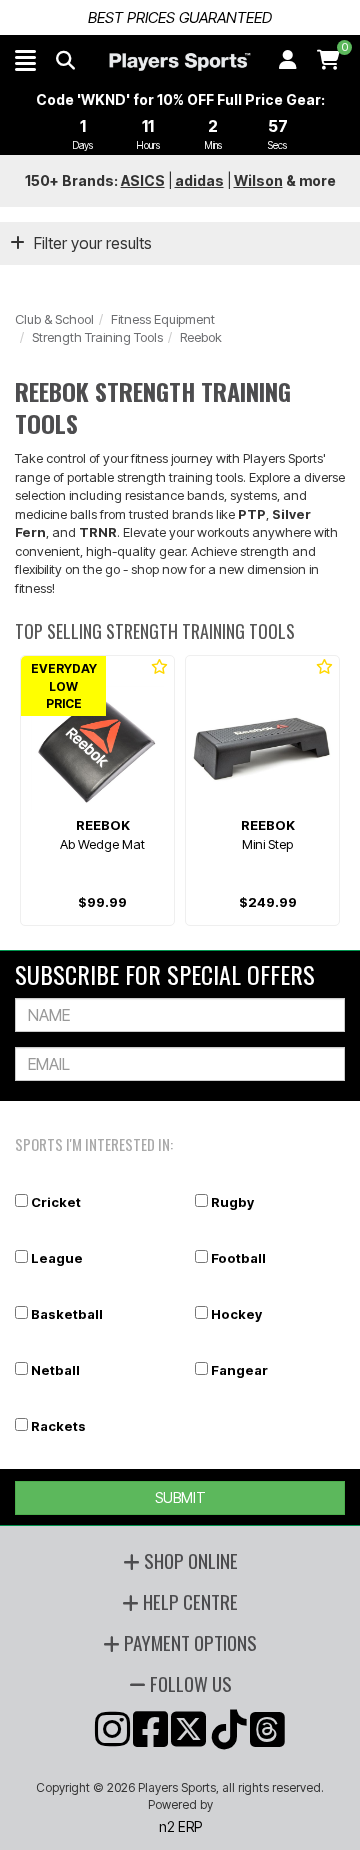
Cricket (56, 1202)
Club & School (54, 319)
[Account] (288, 60)
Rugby (232, 1202)
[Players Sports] (179, 62)
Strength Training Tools (97, 337)
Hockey (236, 1314)
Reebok (201, 337)
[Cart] (328, 60)
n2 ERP (180, 1826)
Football (238, 1258)
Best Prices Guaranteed (180, 17)
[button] (25, 60)
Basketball (67, 1314)
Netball (55, 1370)
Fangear (239, 1370)
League (57, 1258)
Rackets (58, 1426)
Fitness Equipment (163, 319)
